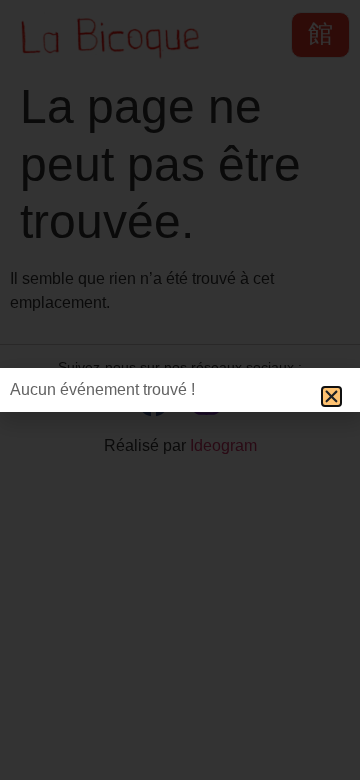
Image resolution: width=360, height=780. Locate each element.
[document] (180, 390)
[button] (331, 396)
